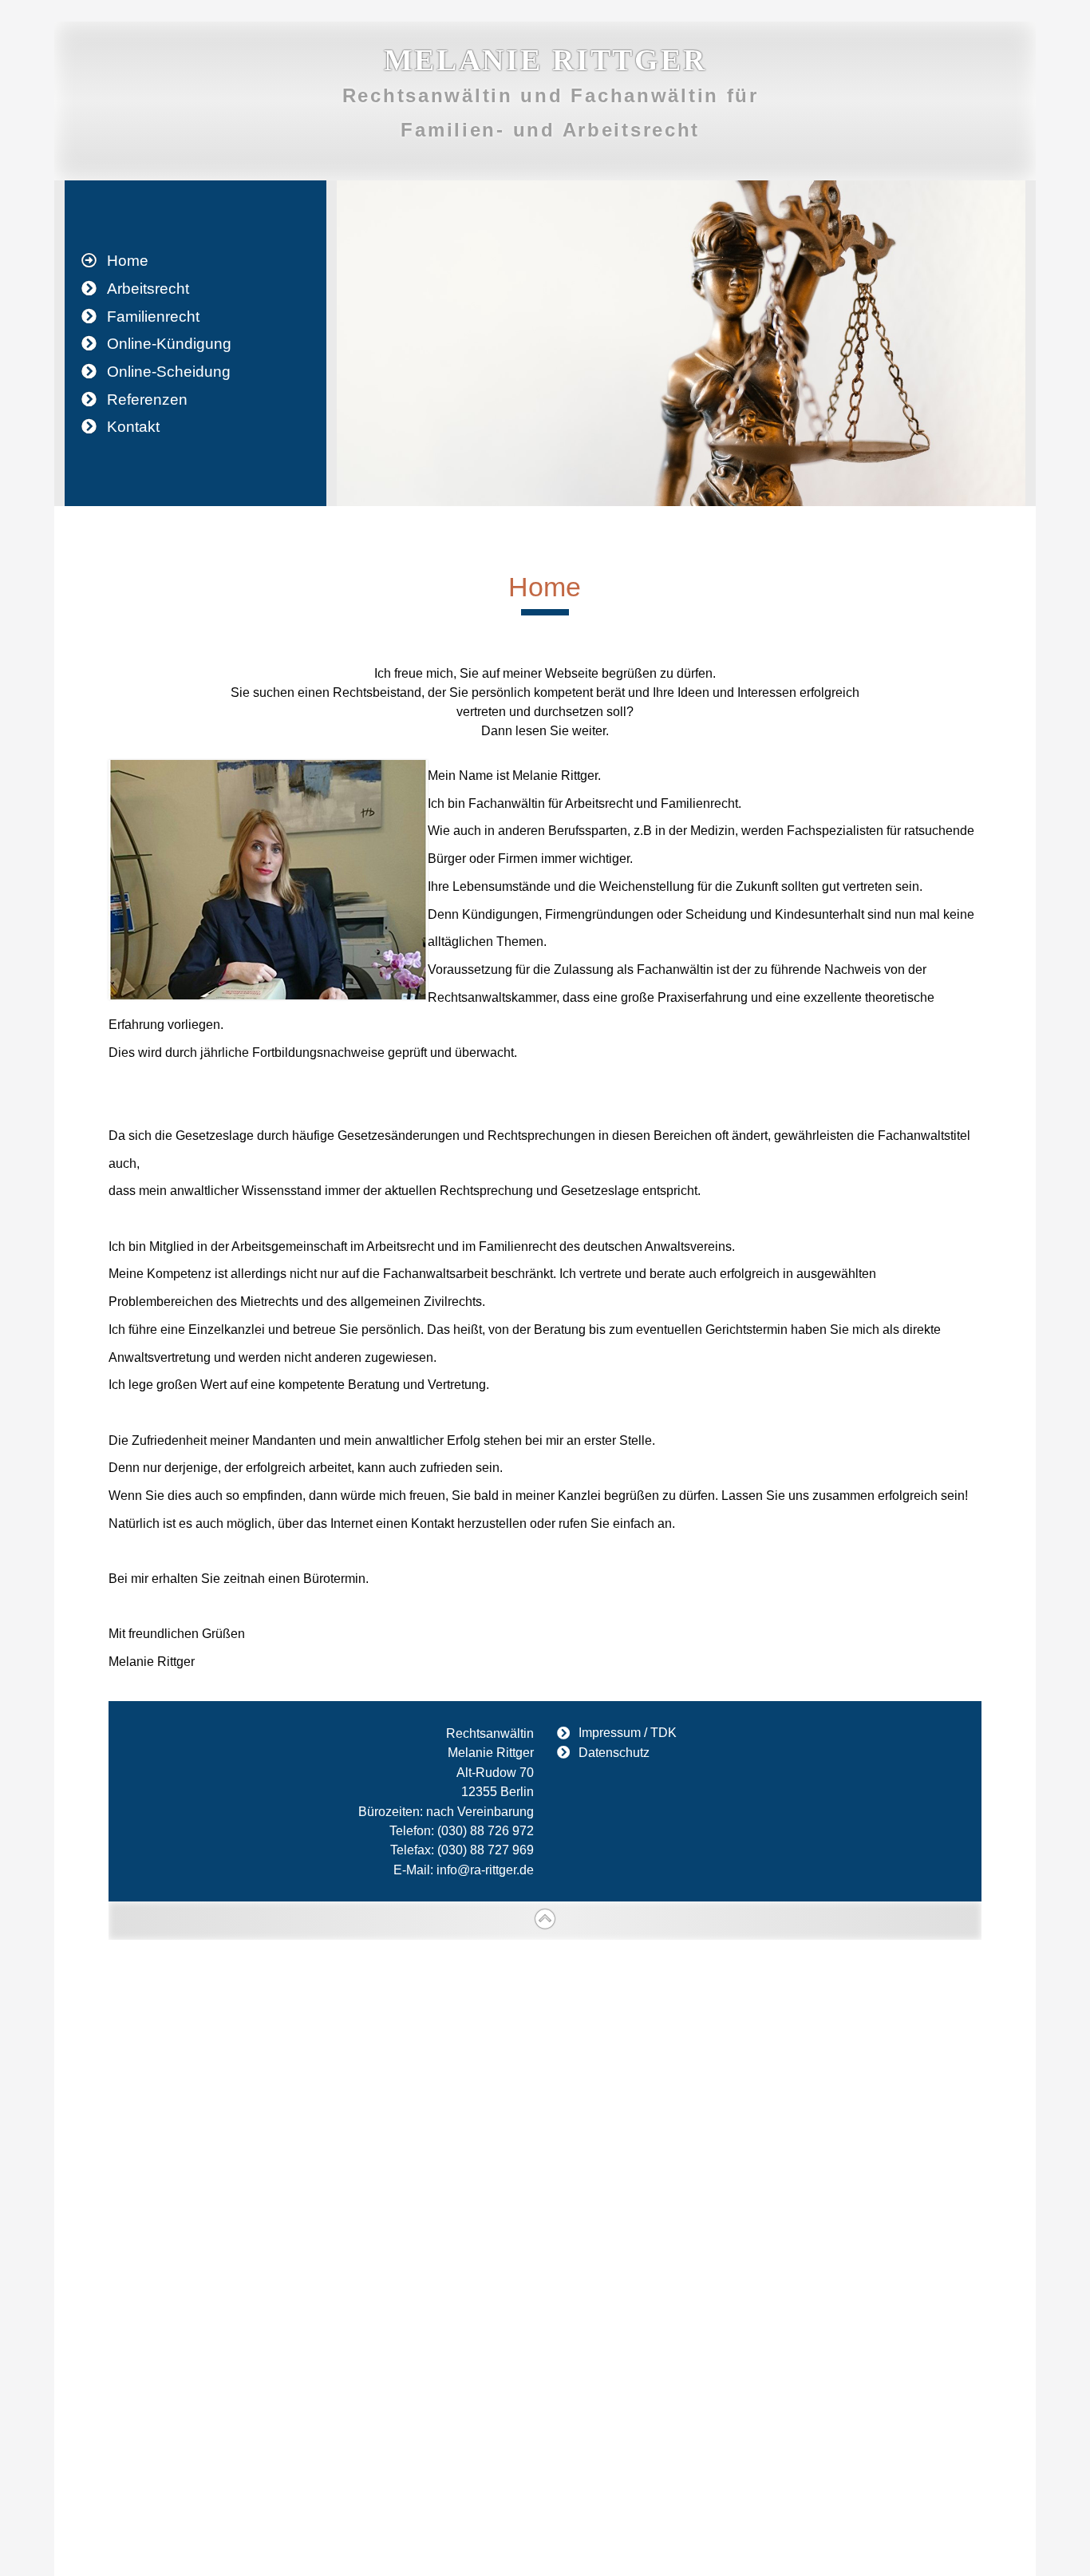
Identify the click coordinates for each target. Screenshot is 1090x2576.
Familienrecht (153, 317)
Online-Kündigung (169, 344)
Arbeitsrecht (148, 289)
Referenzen (147, 400)
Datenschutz (614, 1752)
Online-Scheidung (169, 372)
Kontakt (133, 427)
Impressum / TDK (628, 1733)
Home (128, 261)
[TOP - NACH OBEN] (545, 1920)
